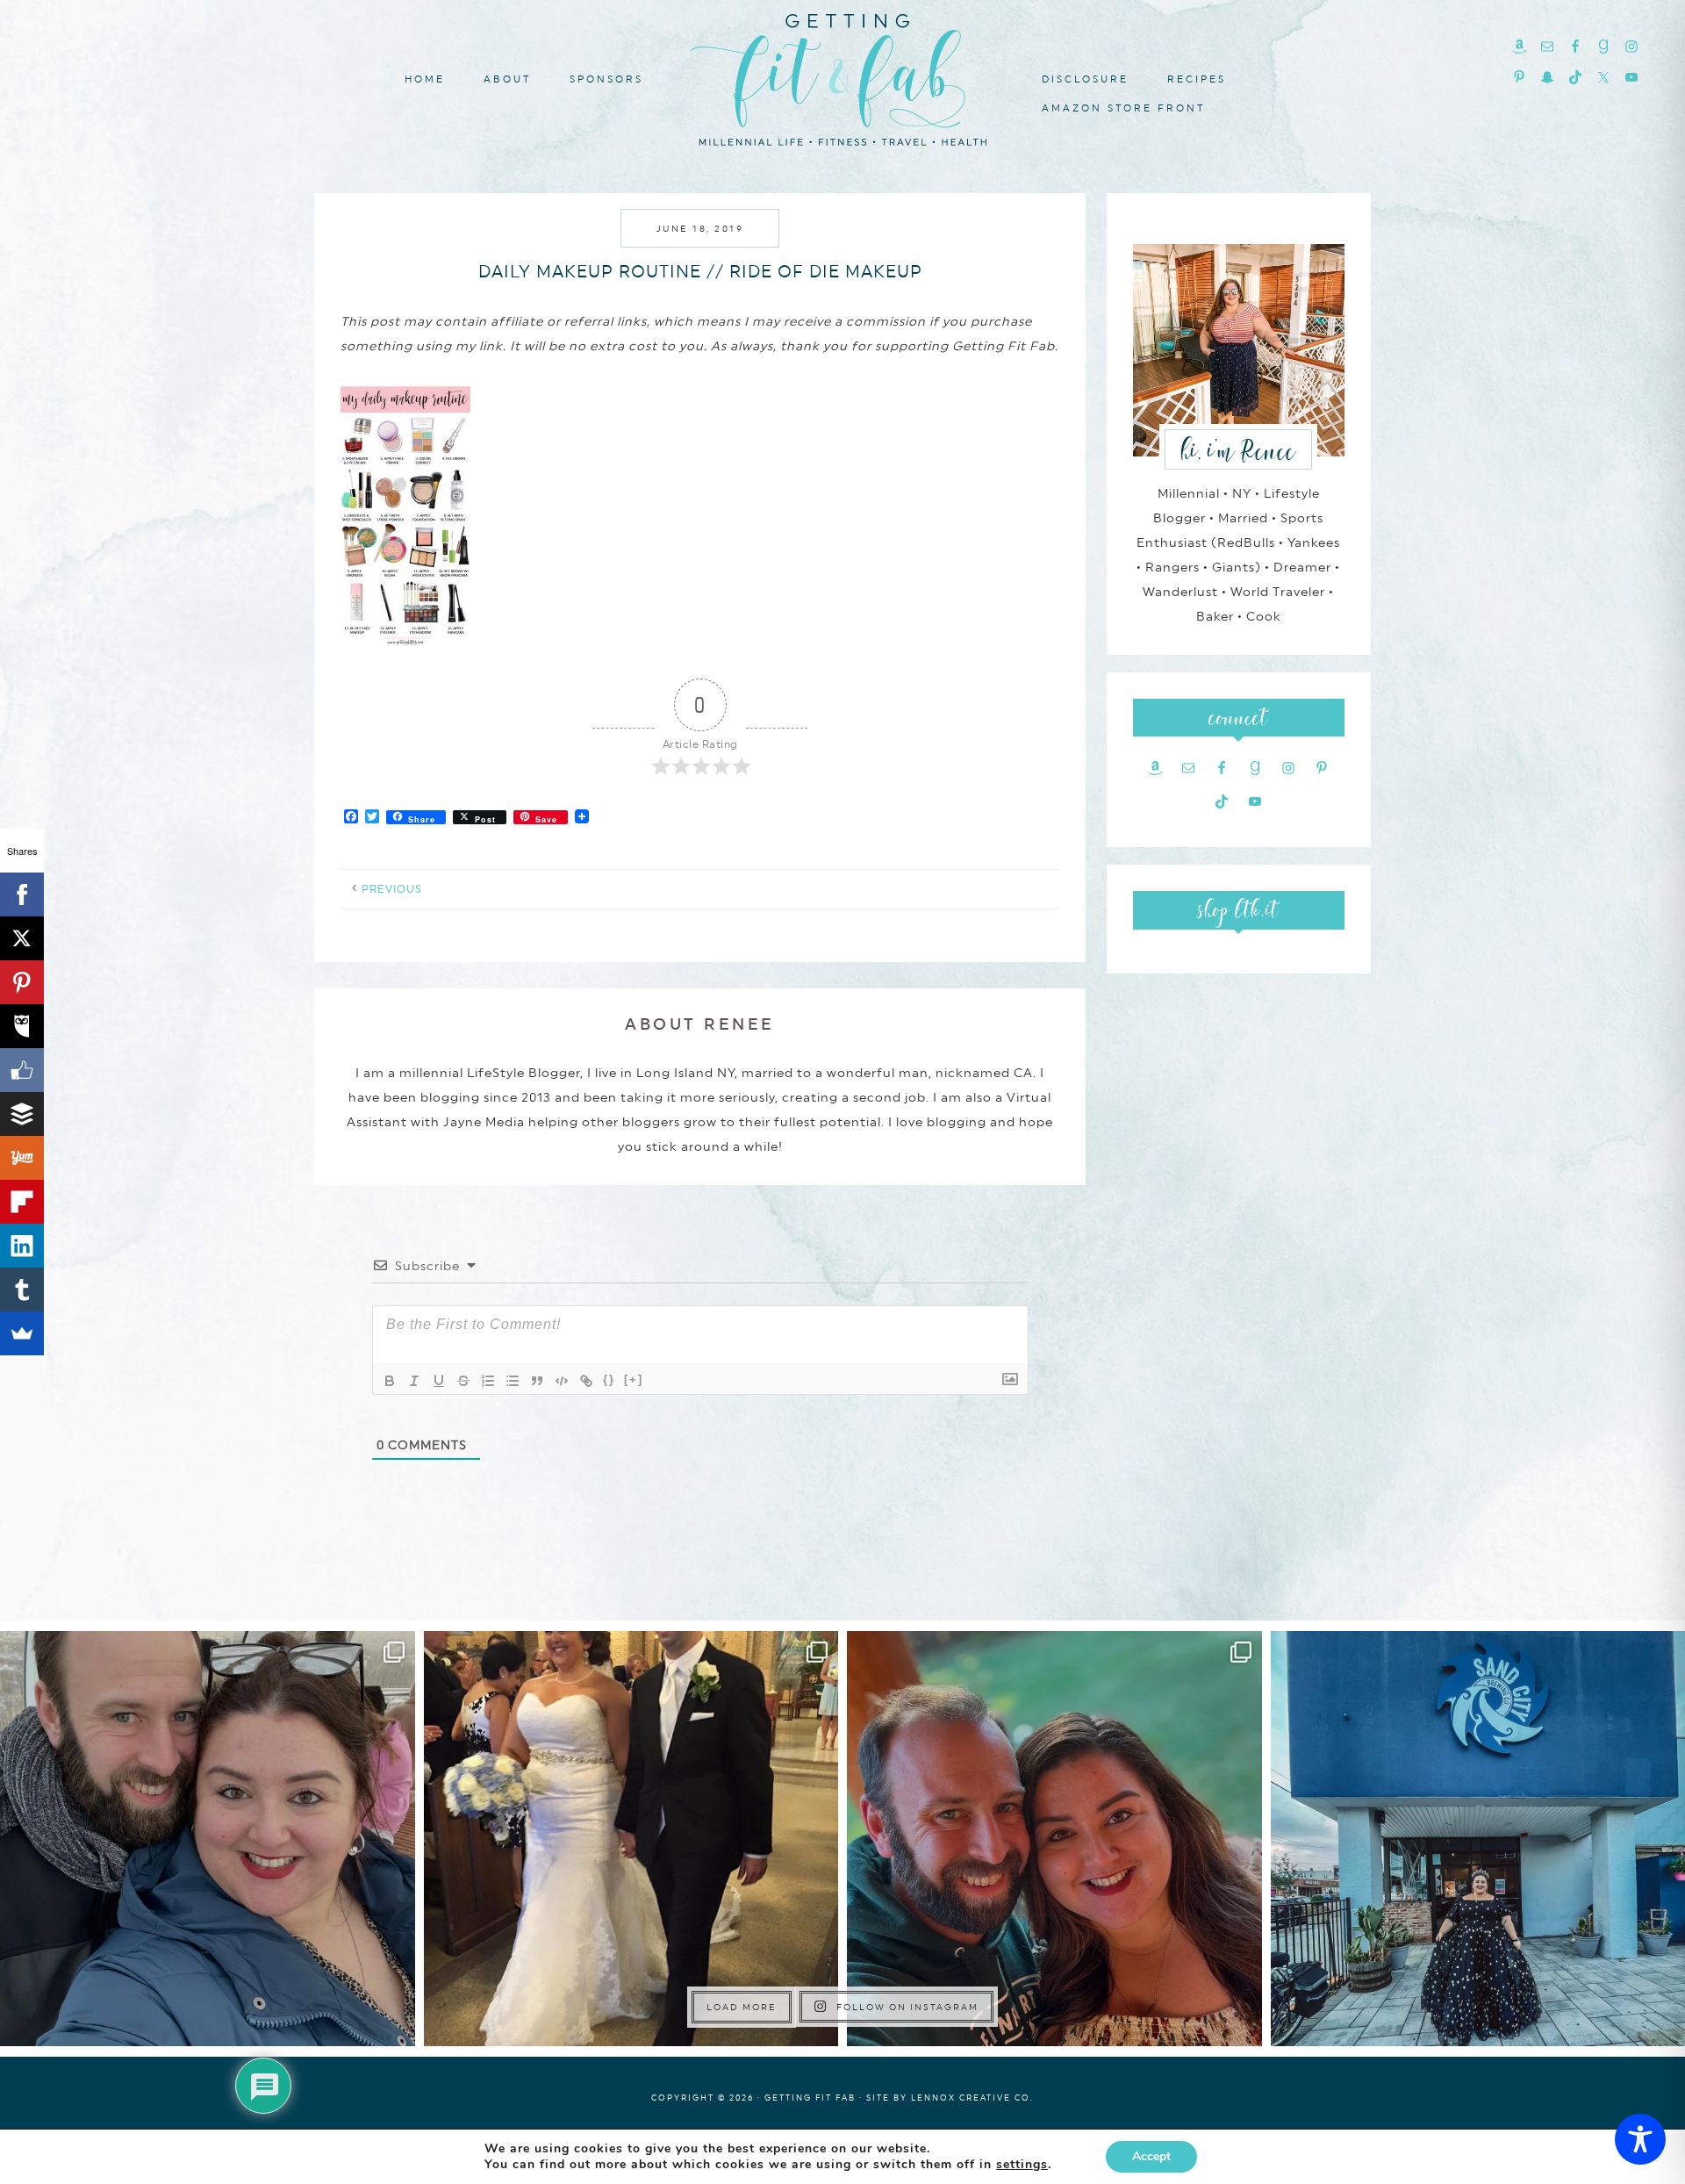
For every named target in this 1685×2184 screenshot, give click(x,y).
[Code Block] (562, 1381)
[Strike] (463, 1381)
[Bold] (390, 1381)
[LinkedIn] (22, 1246)
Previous (392, 889)
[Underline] (439, 1381)
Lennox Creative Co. (972, 2098)
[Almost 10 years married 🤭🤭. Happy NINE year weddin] (631, 1839)
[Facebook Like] (22, 1070)
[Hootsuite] (22, 1026)
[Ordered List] (488, 1381)
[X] (22, 938)
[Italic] (414, 1381)
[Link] (586, 1381)
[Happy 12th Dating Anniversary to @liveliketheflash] (1054, 1839)
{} (609, 1379)
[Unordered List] (513, 1381)
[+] (634, 1379)
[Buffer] (22, 1114)
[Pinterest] (22, 982)
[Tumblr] (22, 1290)
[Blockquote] (537, 1381)
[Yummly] (22, 1158)
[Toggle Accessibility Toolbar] (1640, 2139)
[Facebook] (22, 894)
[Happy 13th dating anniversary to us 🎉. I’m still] (208, 1839)
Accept (1151, 2156)
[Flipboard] (22, 1202)
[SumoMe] (22, 1333)
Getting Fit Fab (842, 77)
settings (1022, 2165)
